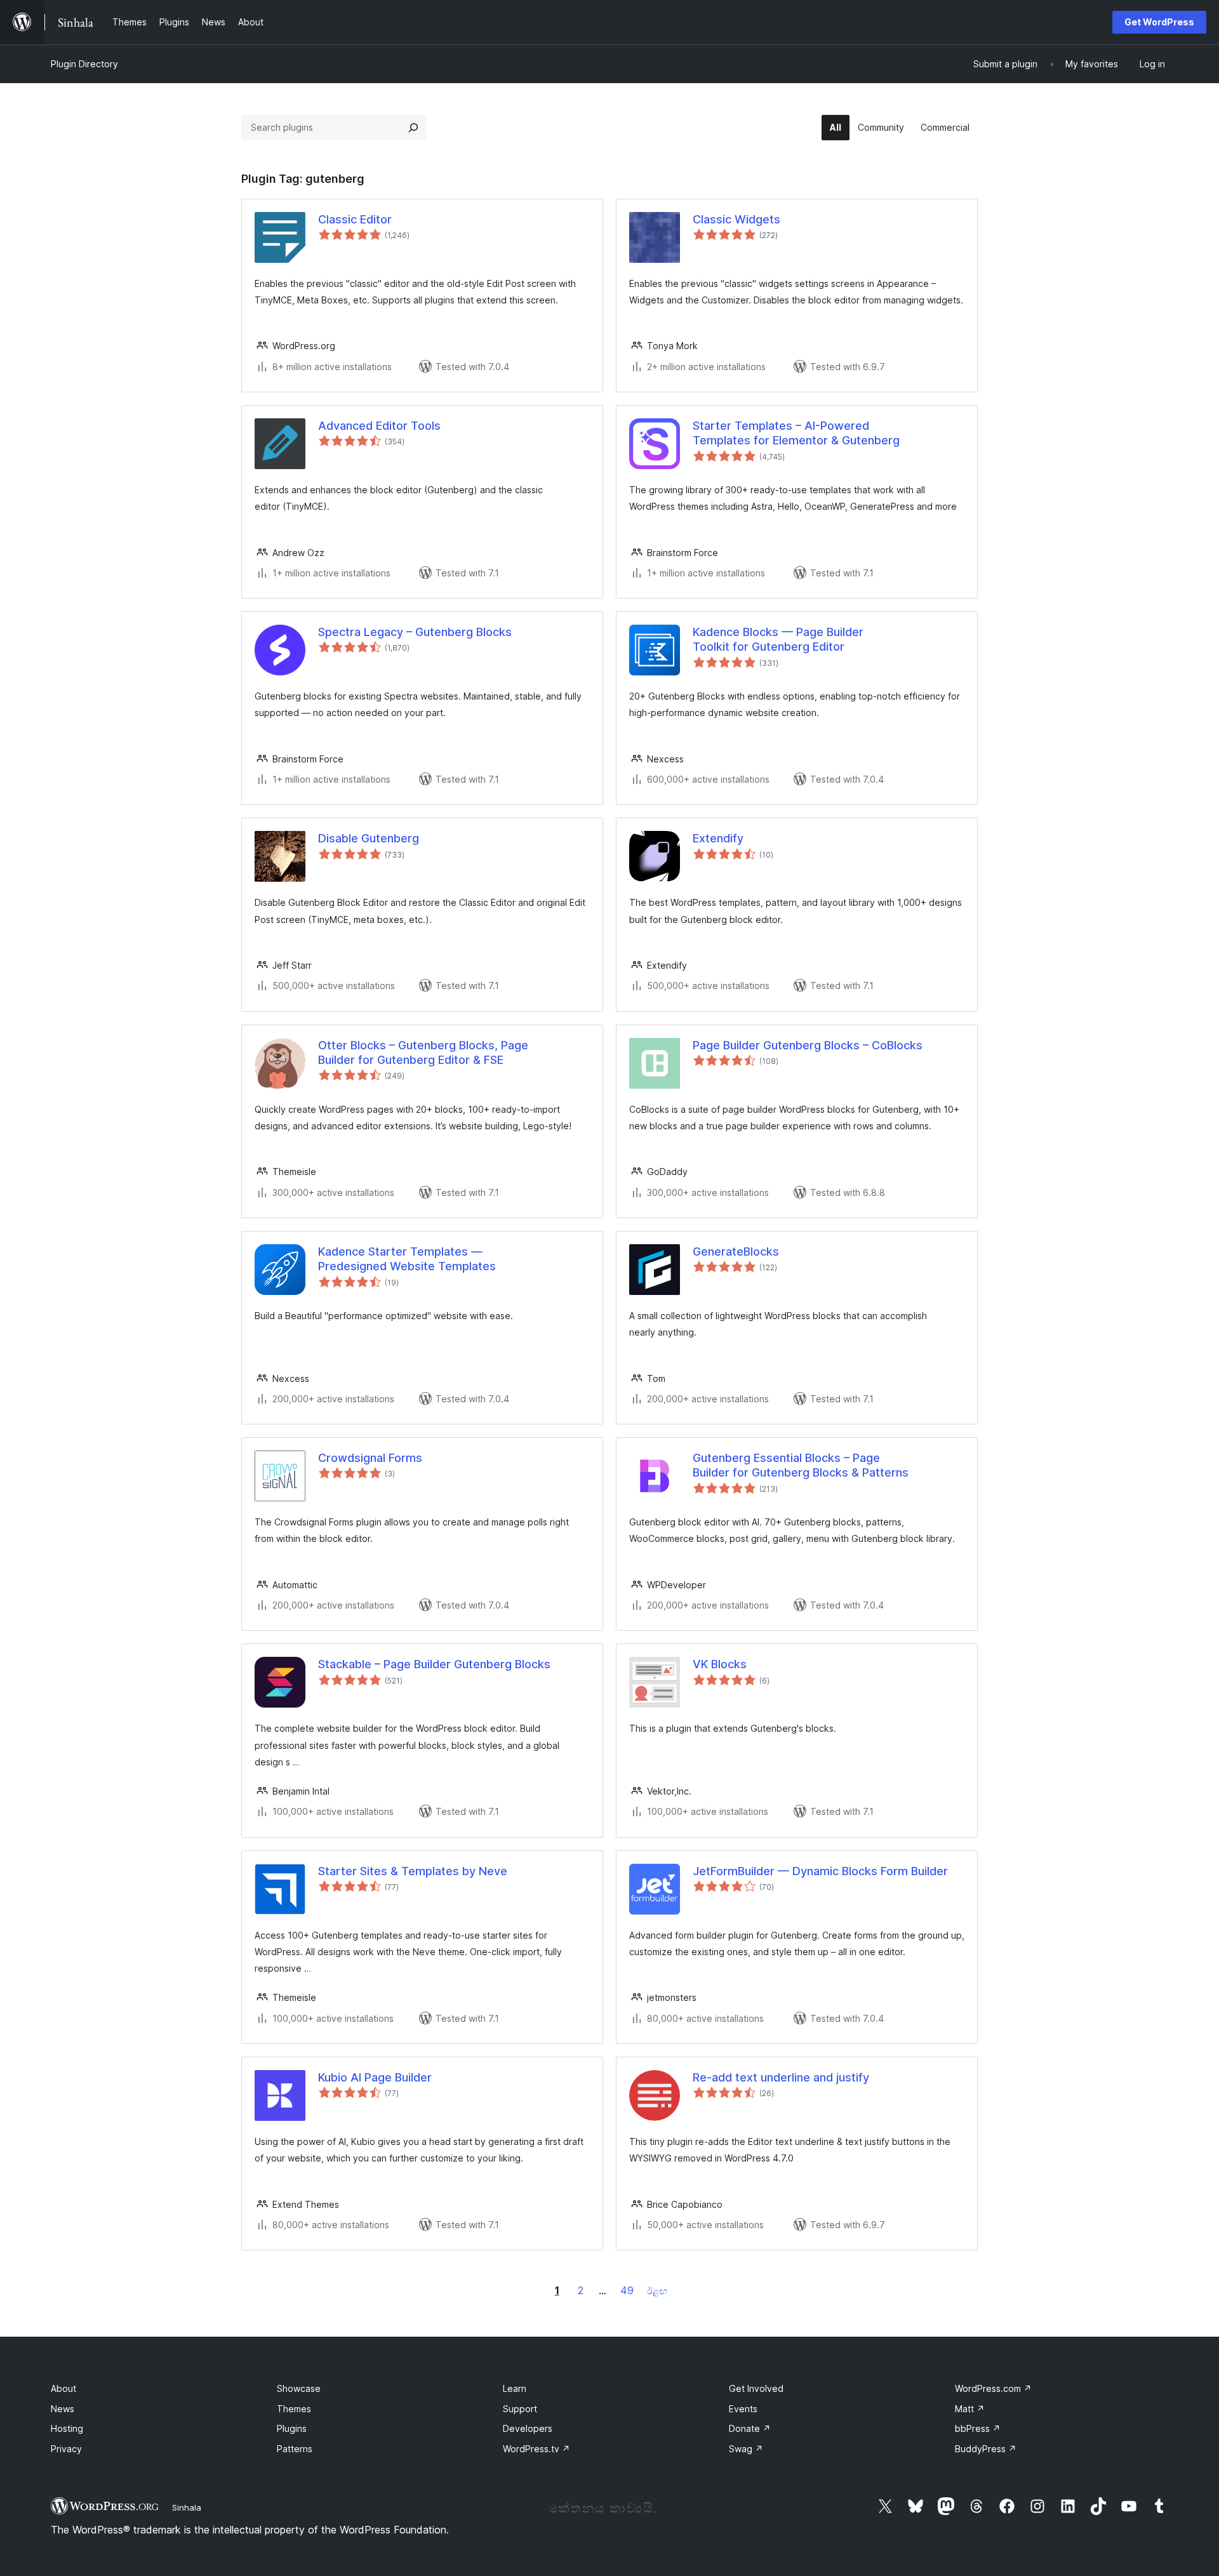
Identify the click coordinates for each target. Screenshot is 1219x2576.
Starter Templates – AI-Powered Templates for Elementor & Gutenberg (796, 433)
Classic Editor (355, 219)
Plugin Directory (84, 64)
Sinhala (187, 2507)
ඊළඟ (657, 2291)
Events (743, 2409)
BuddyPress (986, 2449)
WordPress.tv (536, 2449)
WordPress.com (993, 2388)
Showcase (299, 2388)
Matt (970, 2409)
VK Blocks (720, 1664)
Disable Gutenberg (369, 838)
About (63, 2388)
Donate (750, 2428)
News (63, 2409)
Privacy (66, 2449)
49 (627, 2290)
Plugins (292, 2428)
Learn (515, 2388)
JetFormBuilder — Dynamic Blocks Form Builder (820, 1871)
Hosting (67, 2428)
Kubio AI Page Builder (375, 2077)
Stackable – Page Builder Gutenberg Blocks (434, 1664)
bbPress (978, 2428)
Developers (528, 2428)
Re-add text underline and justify (781, 2077)
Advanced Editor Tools (379, 426)
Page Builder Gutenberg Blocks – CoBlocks (808, 1045)
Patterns (295, 2449)
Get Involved (756, 2388)
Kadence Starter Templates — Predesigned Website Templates (407, 1259)
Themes (294, 2409)
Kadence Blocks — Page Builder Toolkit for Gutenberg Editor (778, 639)
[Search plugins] (413, 128)
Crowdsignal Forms (370, 1458)
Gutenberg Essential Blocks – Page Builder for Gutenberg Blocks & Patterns (801, 1465)
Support (520, 2409)
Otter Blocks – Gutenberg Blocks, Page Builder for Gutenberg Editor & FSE (423, 1052)
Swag (746, 2449)
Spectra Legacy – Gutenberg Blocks (415, 632)
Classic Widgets (736, 219)
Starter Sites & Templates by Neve (413, 1871)
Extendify (718, 838)
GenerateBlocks (736, 1251)
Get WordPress (1159, 22)
